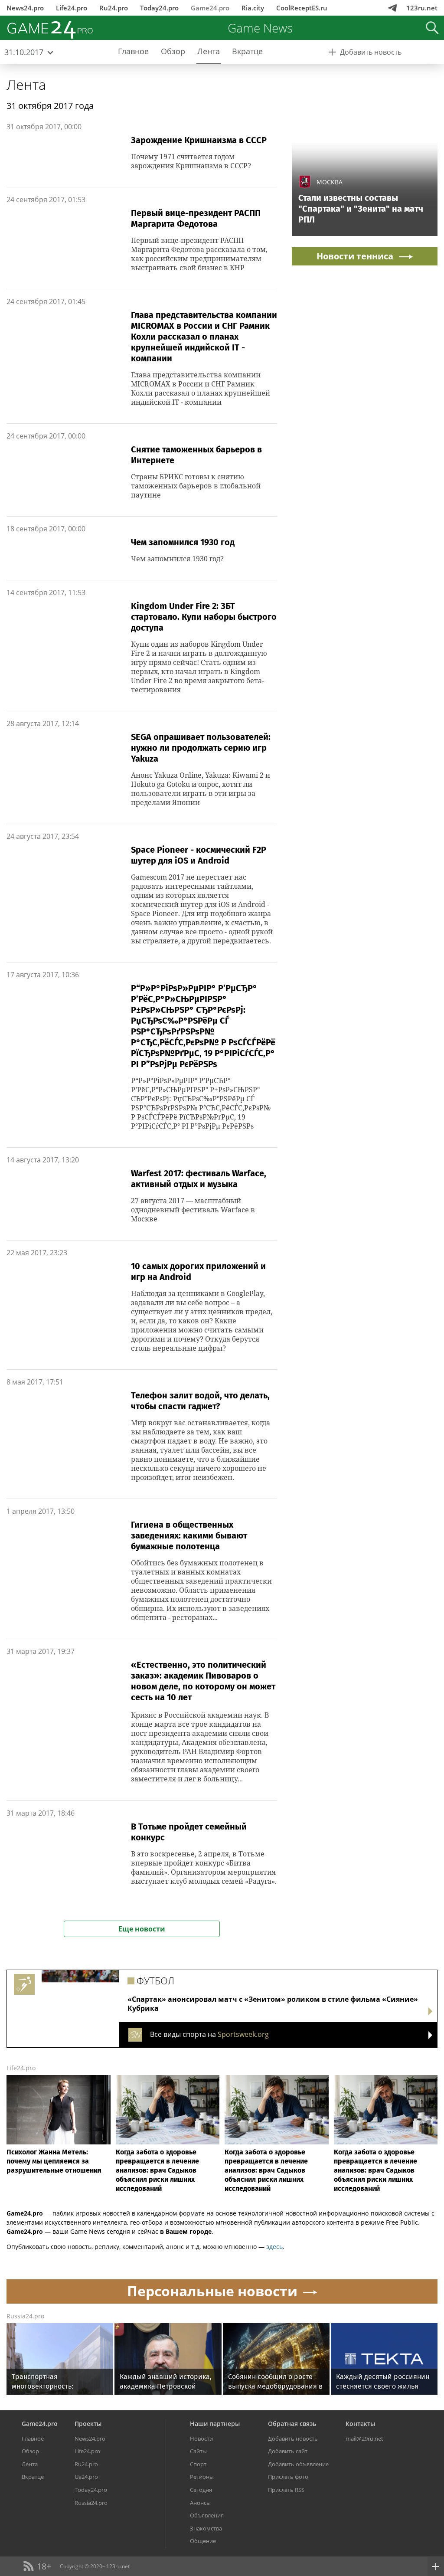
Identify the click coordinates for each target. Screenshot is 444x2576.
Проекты (88, 2424)
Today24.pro (159, 8)
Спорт (198, 2464)
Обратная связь (292, 2424)
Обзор (30, 2451)
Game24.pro (210, 8)
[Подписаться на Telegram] (392, 8)
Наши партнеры (215, 2424)
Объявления (207, 2515)
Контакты (360, 2424)
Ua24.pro (86, 2477)
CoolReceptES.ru (302, 8)
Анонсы (200, 2503)
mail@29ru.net (364, 2439)
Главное (33, 2439)
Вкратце (33, 2477)
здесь (274, 2247)
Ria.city (253, 8)
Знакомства (206, 2528)
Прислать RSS (286, 2490)
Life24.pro (72, 8)
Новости (201, 2439)
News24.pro (25, 8)
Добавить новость (293, 2439)
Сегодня (201, 2490)
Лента (26, 84)
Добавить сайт (288, 2451)
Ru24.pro (114, 8)
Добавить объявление (298, 2464)
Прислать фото (288, 2477)
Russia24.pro (25, 2316)
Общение (203, 2541)
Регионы (202, 2477)
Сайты (198, 2451)
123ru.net (422, 8)
